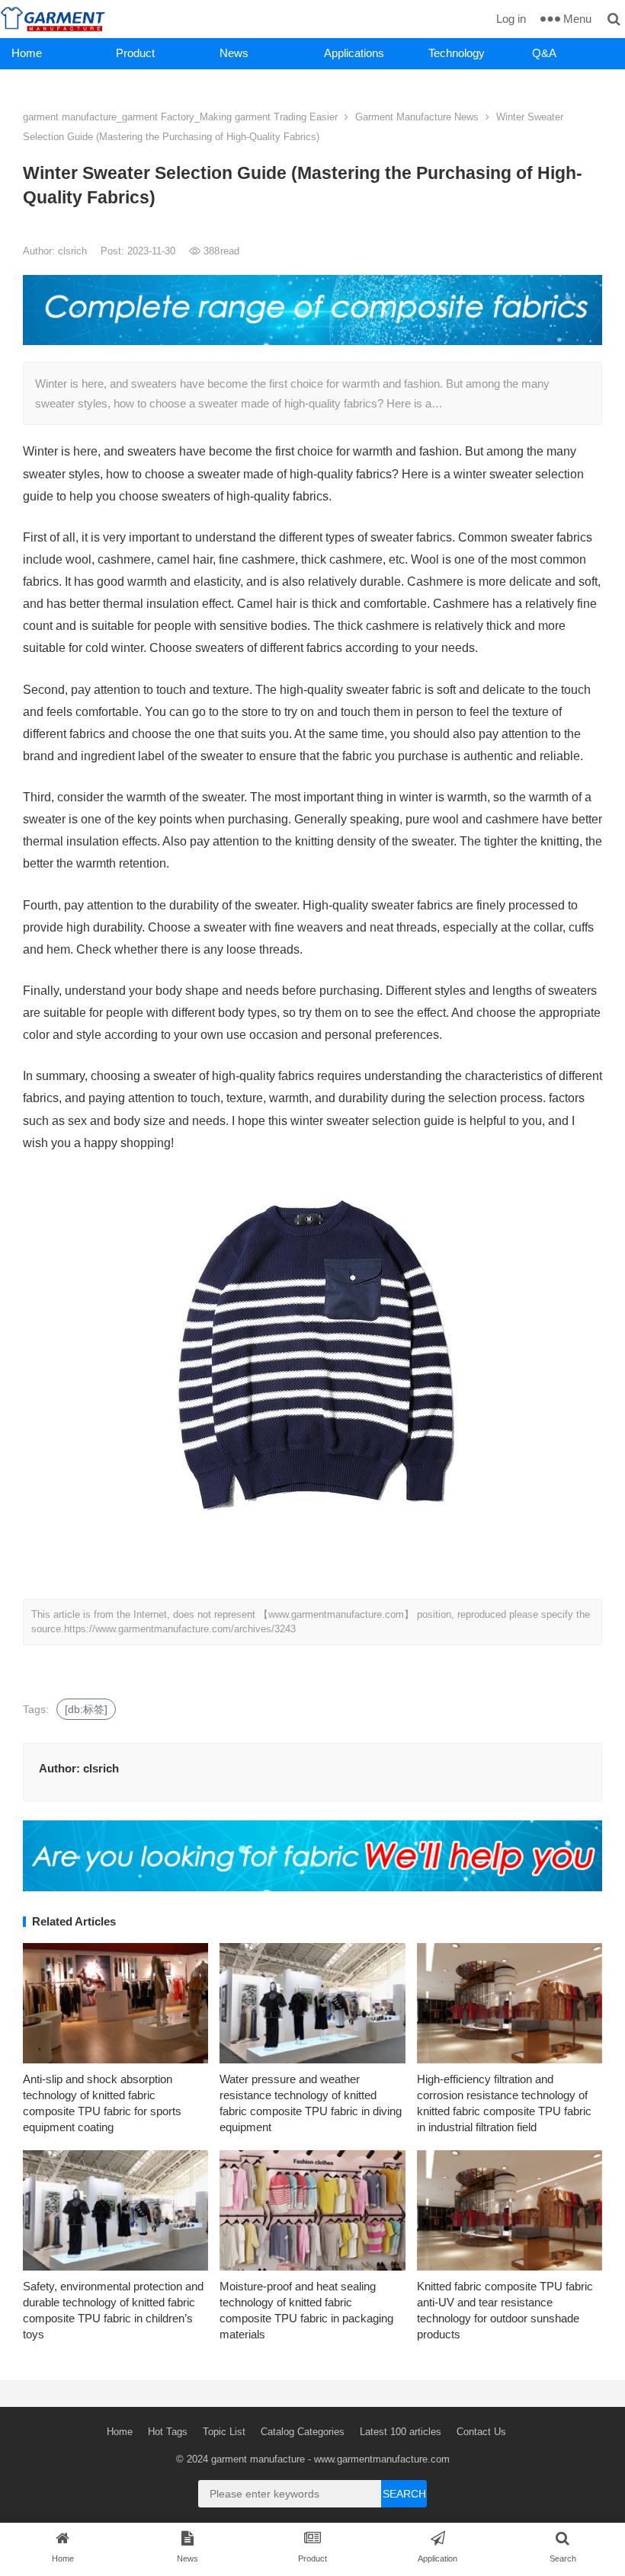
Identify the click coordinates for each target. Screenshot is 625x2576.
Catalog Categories (303, 2432)
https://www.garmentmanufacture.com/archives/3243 (180, 1629)
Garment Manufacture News (417, 117)
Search (404, 2494)
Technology (457, 53)
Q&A (544, 53)
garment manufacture (258, 2459)
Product (135, 53)
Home (27, 53)
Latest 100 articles (401, 2432)
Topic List (224, 2432)
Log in (511, 19)
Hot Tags (168, 2432)
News (234, 53)
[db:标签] (86, 1709)
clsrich (74, 251)
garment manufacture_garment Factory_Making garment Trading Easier (180, 117)
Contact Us (481, 2432)
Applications (354, 53)
